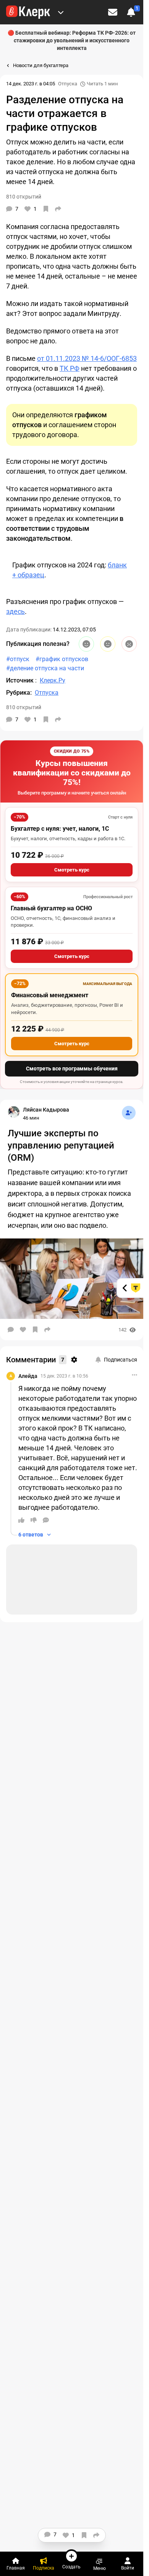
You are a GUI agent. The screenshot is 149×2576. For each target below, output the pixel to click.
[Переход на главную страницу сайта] (28, 12)
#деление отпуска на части (45, 668)
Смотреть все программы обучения (72, 1069)
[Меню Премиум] (61, 12)
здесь (15, 611)
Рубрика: (19, 693)
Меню (100, 2568)
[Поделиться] (58, 209)
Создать (71, 2567)
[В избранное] (46, 209)
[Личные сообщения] (113, 12)
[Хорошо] (86, 644)
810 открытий (24, 707)
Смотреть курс (72, 870)
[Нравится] (23, 1330)
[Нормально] (108, 644)
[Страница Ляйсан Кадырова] (14, 1112)
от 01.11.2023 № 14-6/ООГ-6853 (87, 358)
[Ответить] (46, 1520)
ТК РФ (70, 368)
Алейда (28, 1376)
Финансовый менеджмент (50, 995)
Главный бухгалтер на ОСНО (51, 908)
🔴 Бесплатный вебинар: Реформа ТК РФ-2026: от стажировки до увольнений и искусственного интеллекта (72, 40)
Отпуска (68, 84)
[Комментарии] (11, 1330)
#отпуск (18, 659)
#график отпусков (62, 659)
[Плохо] (129, 644)
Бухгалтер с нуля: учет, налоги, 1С (60, 829)
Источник (21, 680)
